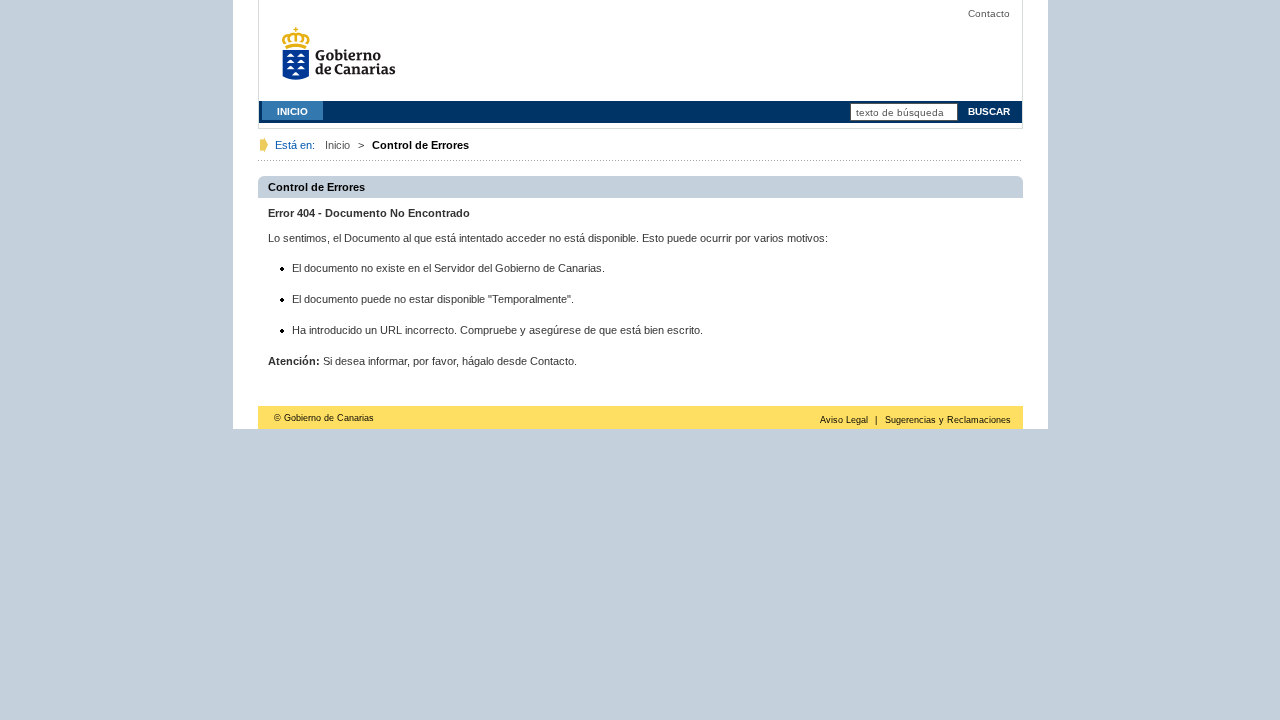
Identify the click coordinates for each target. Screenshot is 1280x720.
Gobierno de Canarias (344, 60)
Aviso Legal (844, 420)
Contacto (989, 13)
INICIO (292, 111)
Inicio (337, 145)
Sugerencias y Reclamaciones (948, 420)
